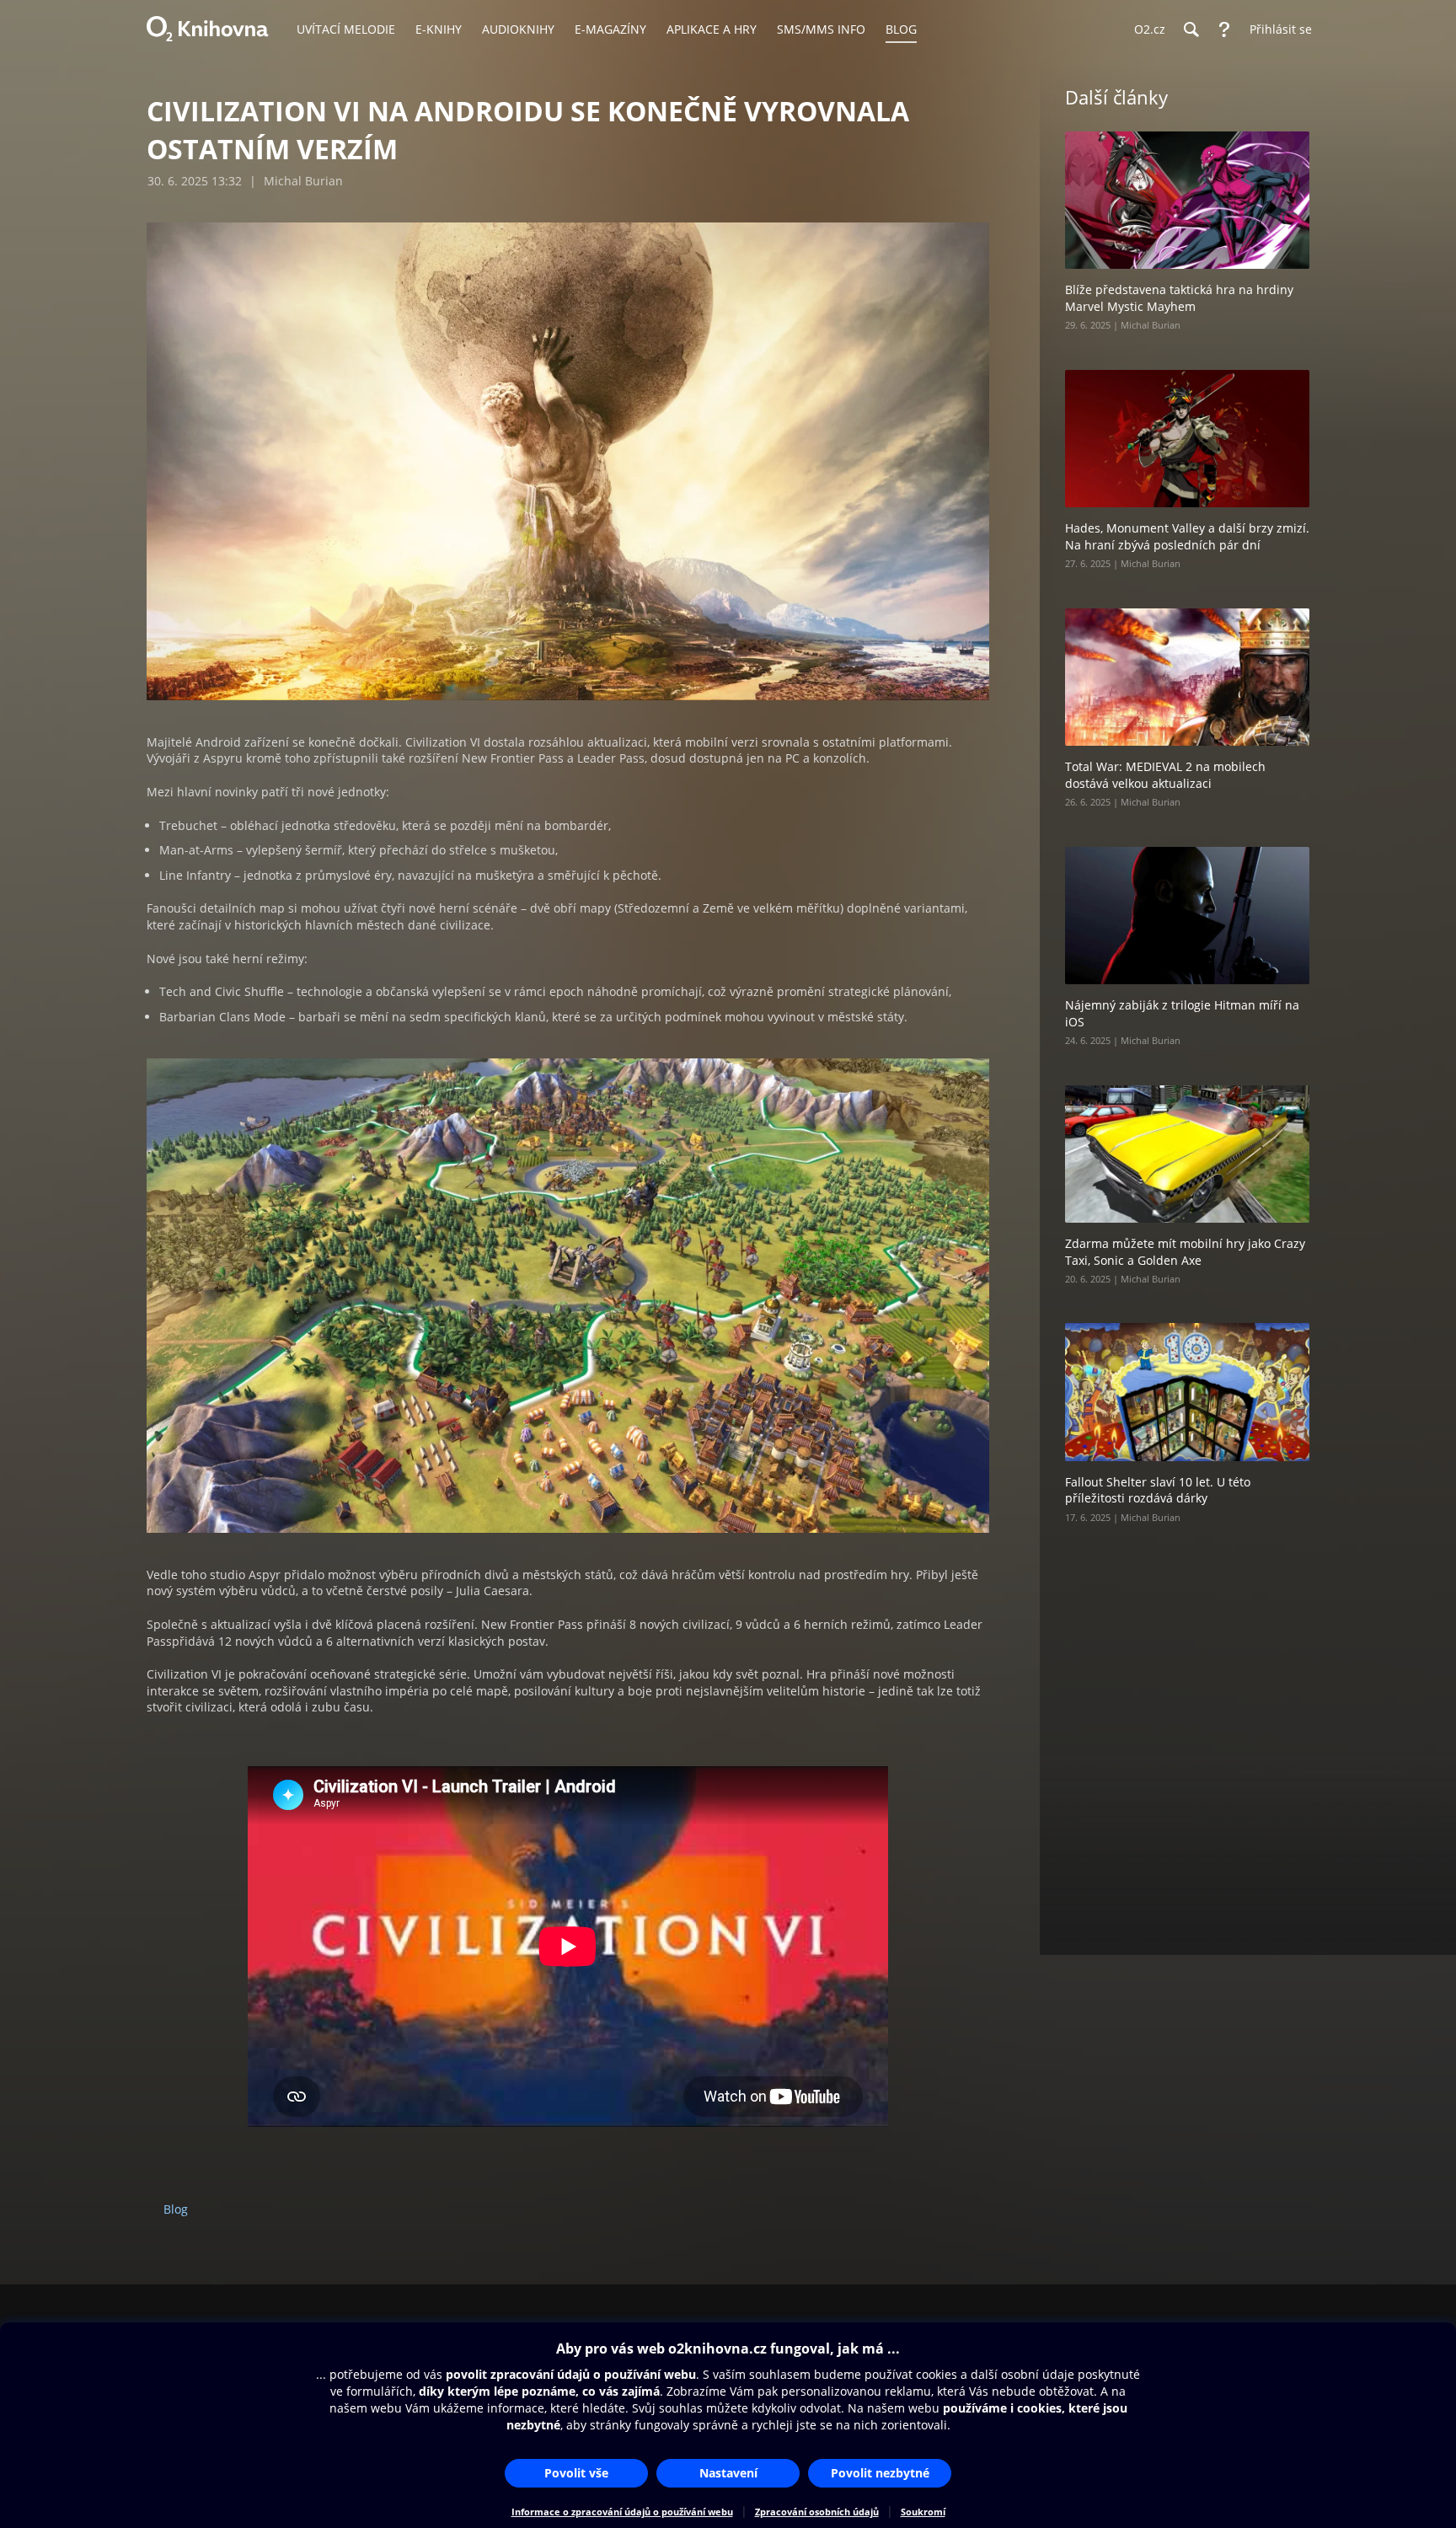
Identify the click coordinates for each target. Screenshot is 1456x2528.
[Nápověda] (1224, 29)
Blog (176, 2209)
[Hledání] (1191, 29)
